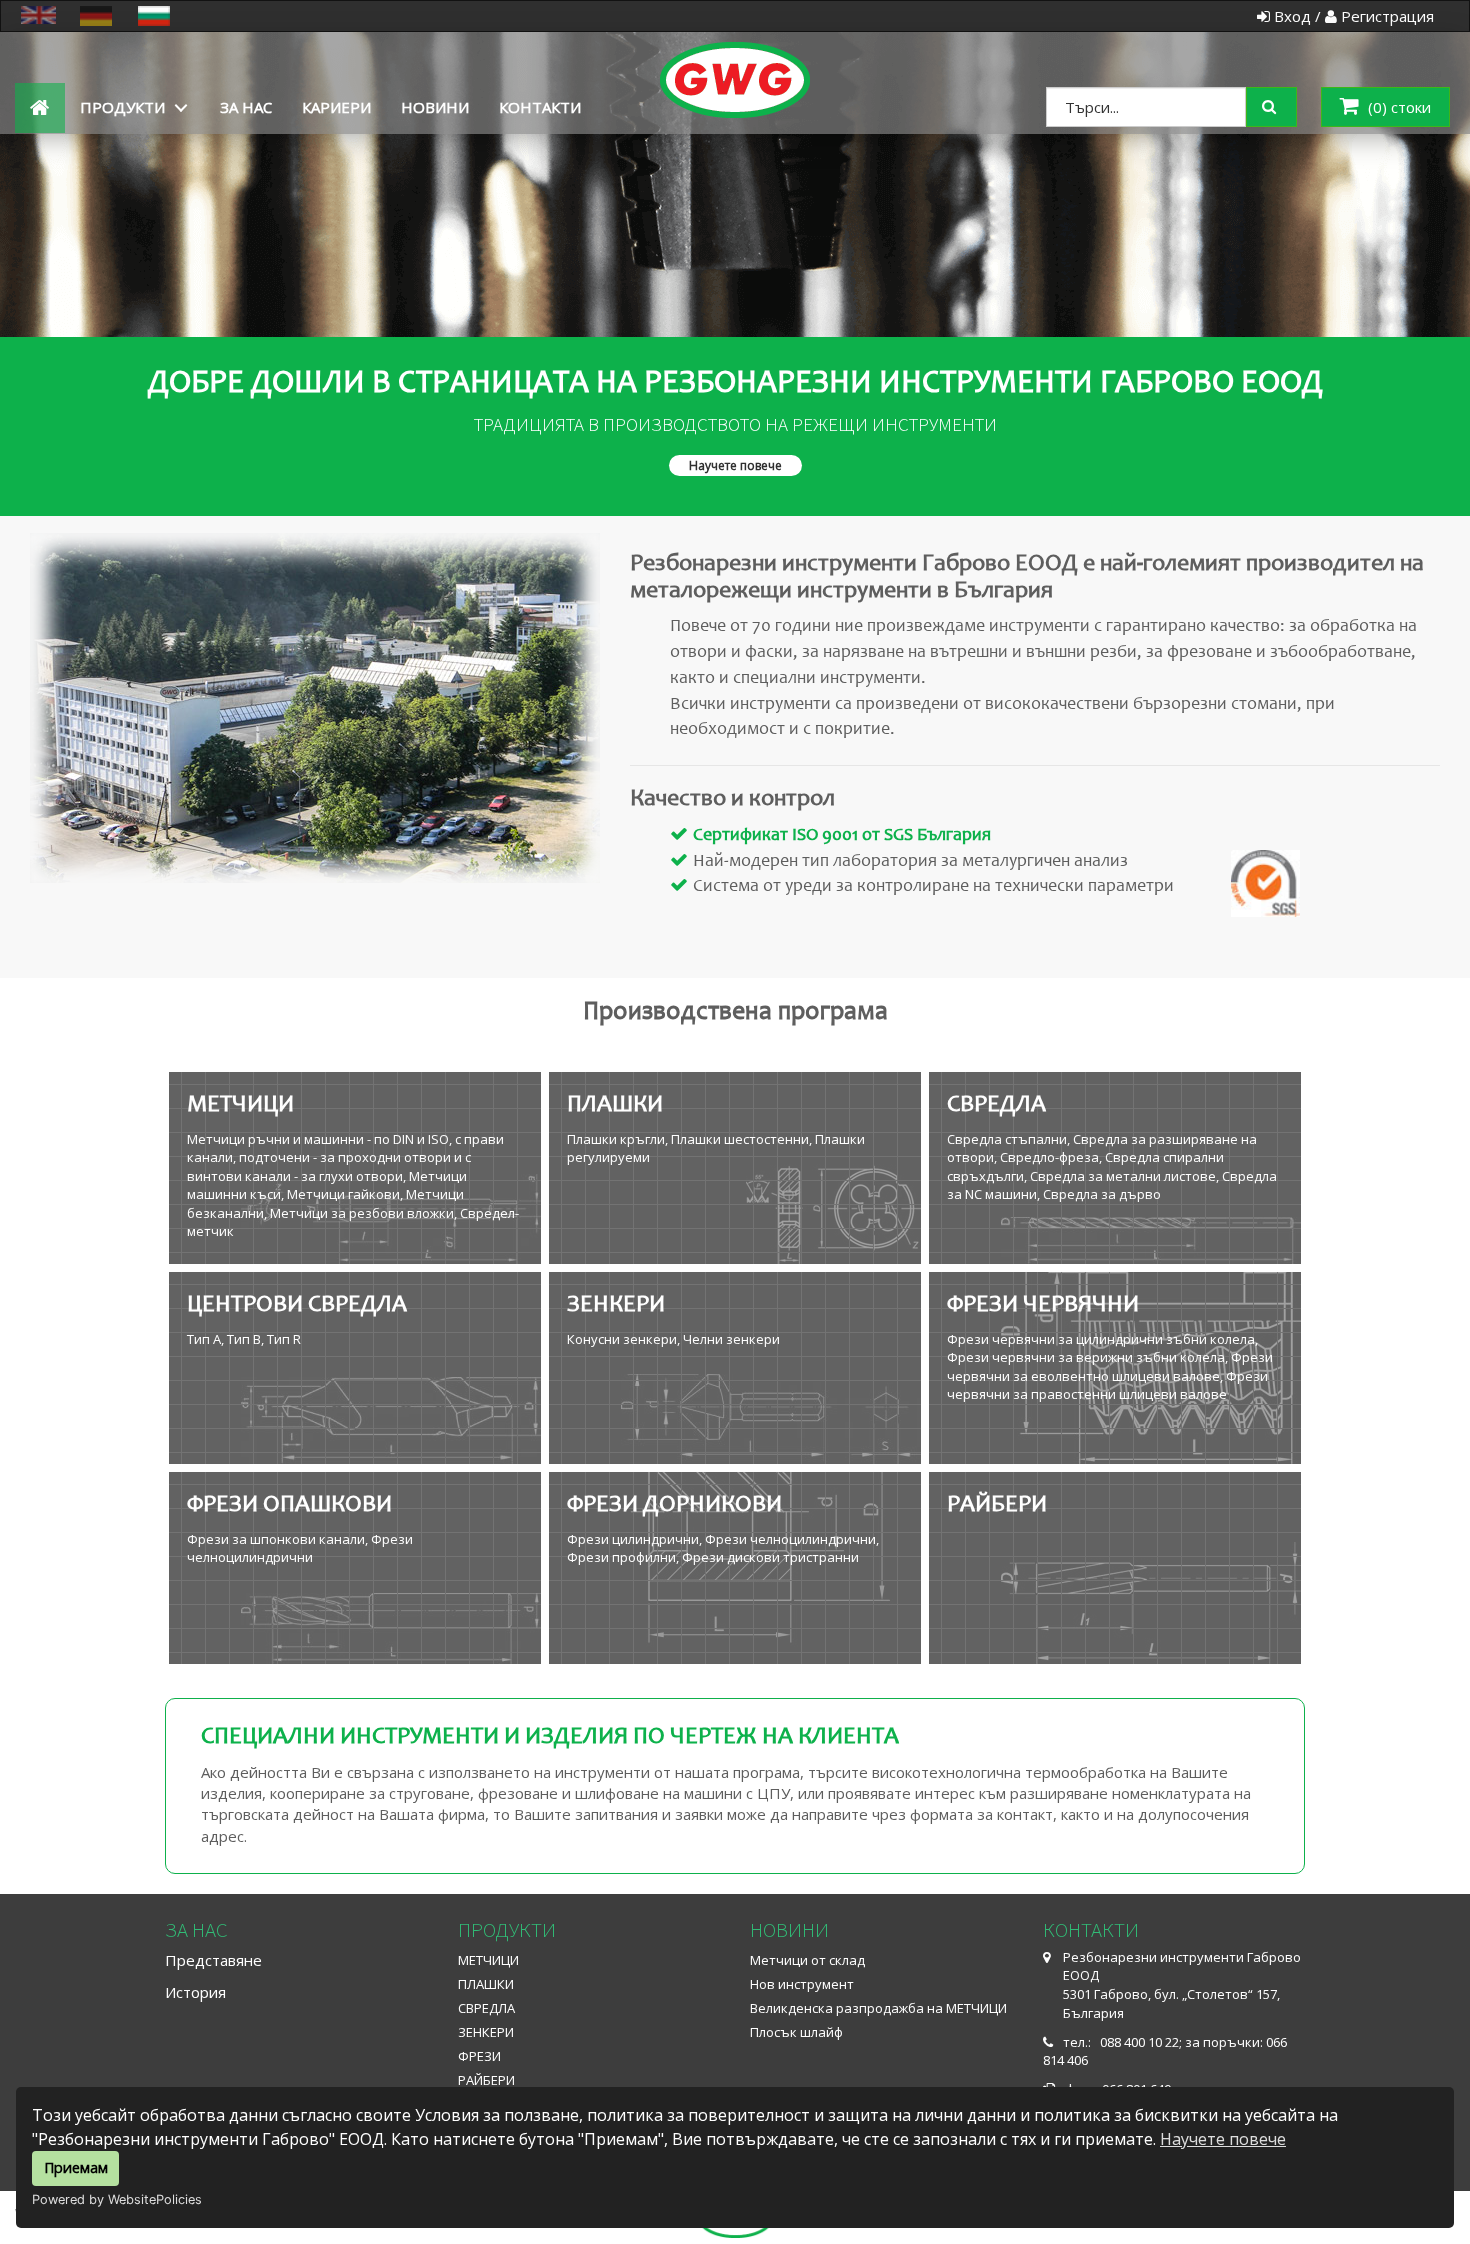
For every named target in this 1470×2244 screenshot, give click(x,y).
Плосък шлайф (796, 2032)
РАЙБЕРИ (486, 2080)
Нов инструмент (802, 1984)
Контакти (540, 107)
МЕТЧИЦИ (488, 1960)
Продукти (122, 107)
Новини (435, 107)
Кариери (336, 107)
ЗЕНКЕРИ (486, 2032)
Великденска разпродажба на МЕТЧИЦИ (878, 2008)
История (195, 1992)
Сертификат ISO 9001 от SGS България (842, 836)
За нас (246, 107)
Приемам (76, 2167)
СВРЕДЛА (486, 2008)
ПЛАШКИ (486, 1984)
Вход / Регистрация (1352, 16)
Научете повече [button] (735, 465)
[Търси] (1285, 105)
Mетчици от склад (807, 1960)
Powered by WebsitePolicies (117, 2199)
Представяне (213, 1960)
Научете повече (1223, 2139)
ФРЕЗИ (479, 2056)
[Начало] (735, 57)
